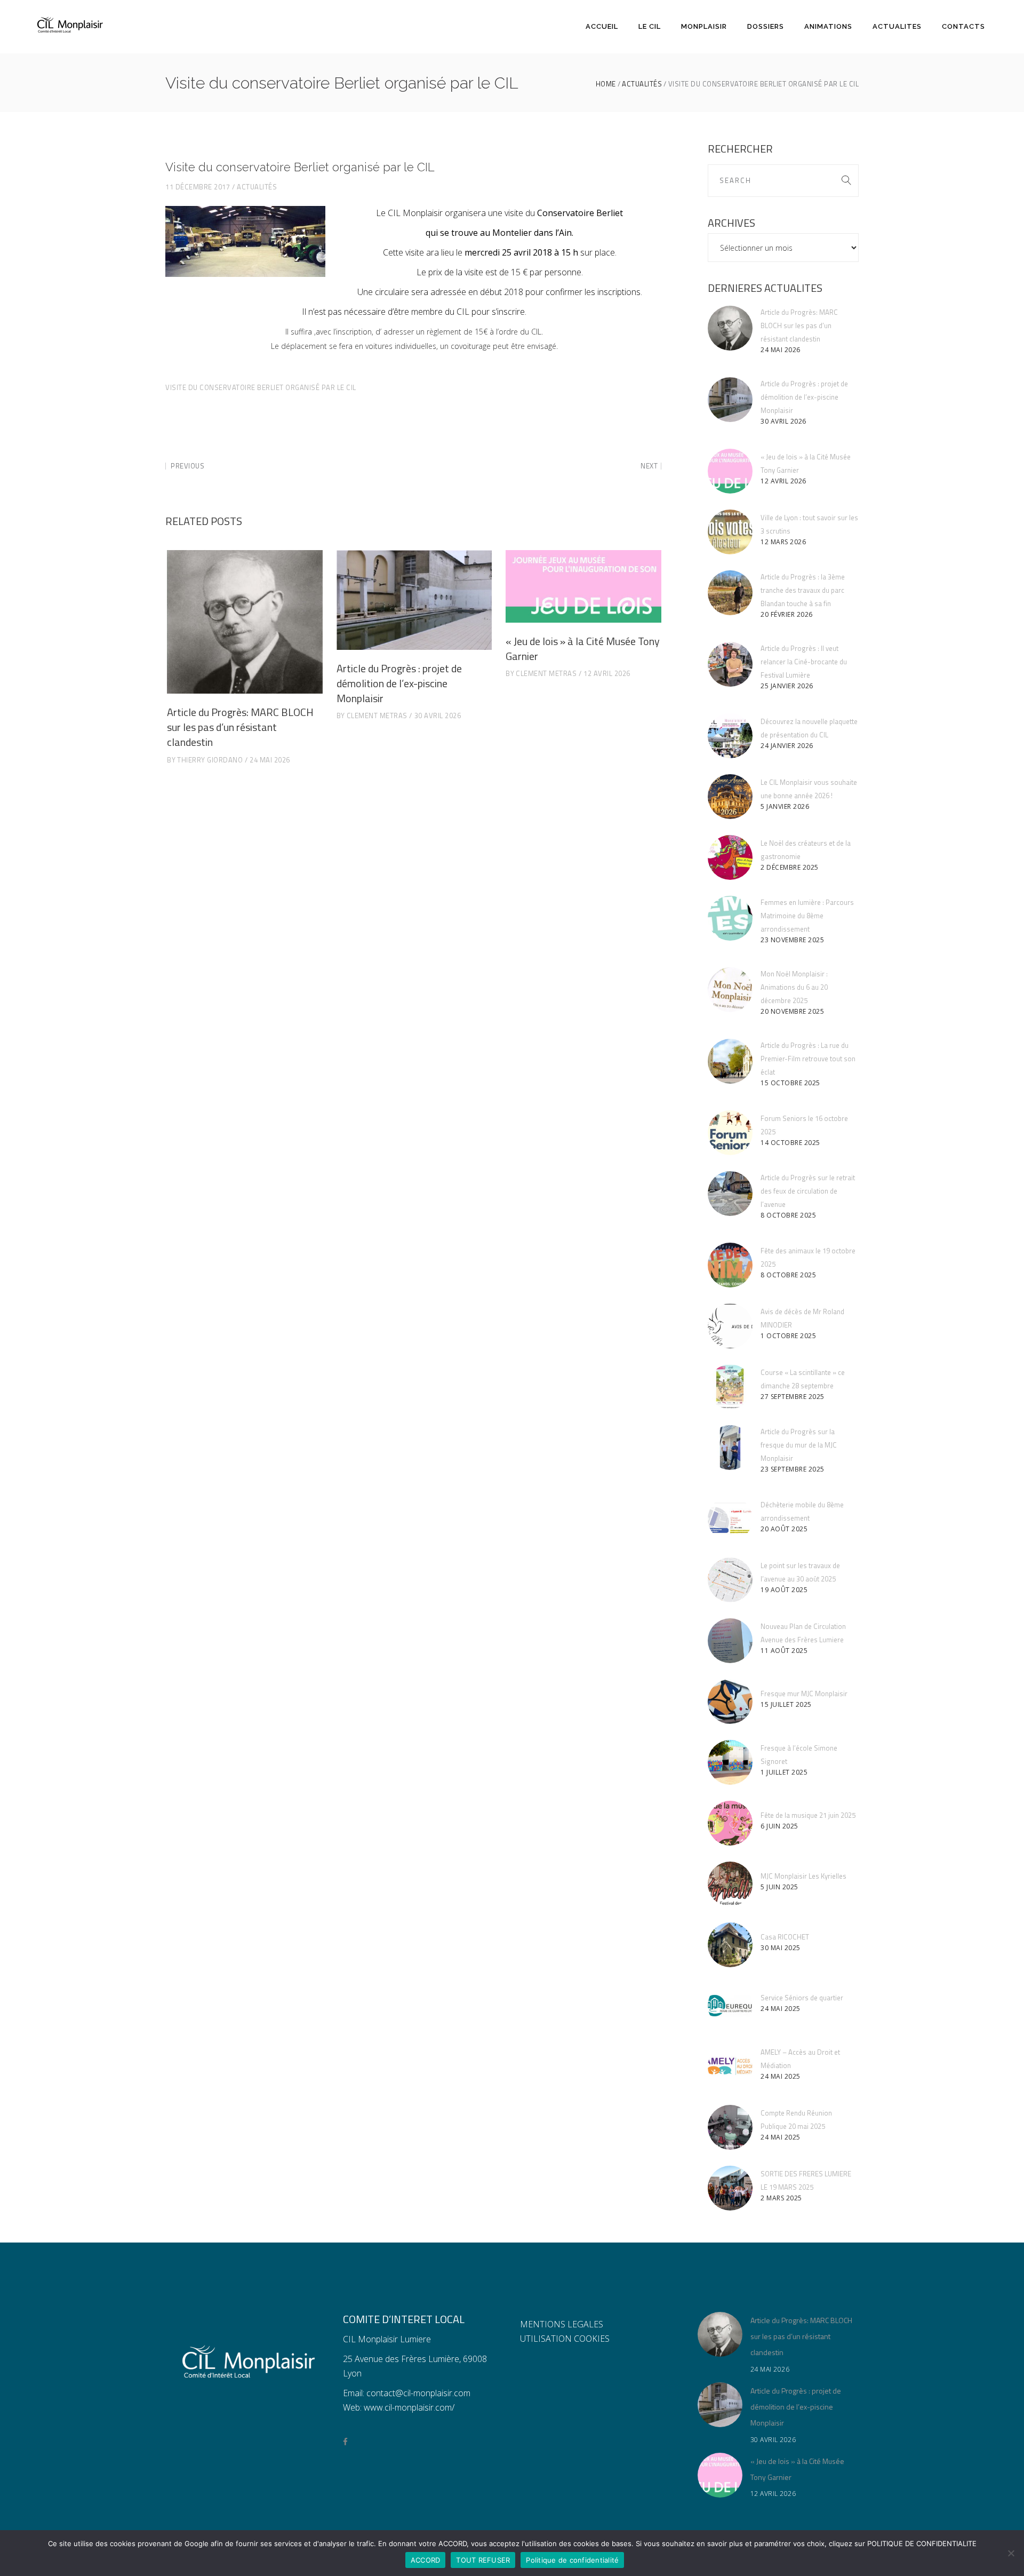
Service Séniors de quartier (802, 1998)
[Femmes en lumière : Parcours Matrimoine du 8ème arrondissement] (730, 918)
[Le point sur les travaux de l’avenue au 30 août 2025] (730, 1580)
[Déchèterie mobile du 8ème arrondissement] (730, 1519)
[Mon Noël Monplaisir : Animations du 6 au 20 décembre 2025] (730, 990)
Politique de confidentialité (572, 2560)
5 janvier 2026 (785, 806)
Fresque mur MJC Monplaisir (804, 1694)
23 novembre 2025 (792, 940)
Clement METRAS (377, 715)
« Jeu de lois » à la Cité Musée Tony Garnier (583, 649)
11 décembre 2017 (198, 187)
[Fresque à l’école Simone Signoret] (730, 1762)
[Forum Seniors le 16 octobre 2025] (730, 1133)
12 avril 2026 (607, 673)
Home (606, 84)
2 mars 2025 (781, 2198)
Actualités (642, 84)
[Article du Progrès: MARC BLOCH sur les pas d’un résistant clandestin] (245, 622)
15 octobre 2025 (790, 1083)
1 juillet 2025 (784, 1772)
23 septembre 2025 (793, 1469)
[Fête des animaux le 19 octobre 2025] (730, 1265)
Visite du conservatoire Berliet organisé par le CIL (261, 387)
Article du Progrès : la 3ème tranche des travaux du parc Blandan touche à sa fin (803, 590)
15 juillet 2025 (786, 1704)
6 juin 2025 (779, 1826)
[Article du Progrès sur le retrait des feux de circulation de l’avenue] (730, 1194)
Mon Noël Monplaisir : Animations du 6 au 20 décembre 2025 (794, 987)
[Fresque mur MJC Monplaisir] (730, 1702)
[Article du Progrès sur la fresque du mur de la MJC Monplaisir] (730, 1448)
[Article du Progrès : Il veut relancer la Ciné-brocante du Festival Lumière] (730, 664)
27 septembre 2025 (793, 1397)
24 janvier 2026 (787, 746)
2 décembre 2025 (790, 867)
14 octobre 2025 (790, 1143)
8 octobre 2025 (788, 1215)
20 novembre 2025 (792, 1011)
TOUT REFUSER (483, 2560)
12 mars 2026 (783, 542)
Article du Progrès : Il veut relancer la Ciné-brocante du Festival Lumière (804, 662)
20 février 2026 (787, 614)
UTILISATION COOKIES (565, 2339)
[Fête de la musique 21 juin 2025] (730, 1823)
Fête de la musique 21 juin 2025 (808, 1815)
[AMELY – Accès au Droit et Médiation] (730, 2066)
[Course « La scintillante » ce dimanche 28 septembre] (730, 1387)
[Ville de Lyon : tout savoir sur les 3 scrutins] (730, 532)
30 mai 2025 (781, 1948)
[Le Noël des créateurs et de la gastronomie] (730, 857)
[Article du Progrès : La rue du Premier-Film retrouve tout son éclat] (730, 1061)
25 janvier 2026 (787, 686)
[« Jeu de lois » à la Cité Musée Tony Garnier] (583, 586)
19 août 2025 (784, 1590)
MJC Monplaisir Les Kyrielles (803, 1876)
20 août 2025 (784, 1529)
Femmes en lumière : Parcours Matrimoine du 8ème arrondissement (807, 916)
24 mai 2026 (270, 760)
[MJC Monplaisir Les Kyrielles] (730, 1884)
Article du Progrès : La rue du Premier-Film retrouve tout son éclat (808, 1059)
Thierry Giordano (210, 760)
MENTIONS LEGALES (562, 2324)
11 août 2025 (784, 1651)
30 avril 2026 (438, 715)
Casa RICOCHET (785, 1937)
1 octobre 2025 (788, 1336)
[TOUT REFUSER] (1011, 2553)
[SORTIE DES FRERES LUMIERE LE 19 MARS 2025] (730, 2188)
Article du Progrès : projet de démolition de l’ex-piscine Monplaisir (399, 683)
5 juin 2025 (779, 1887)
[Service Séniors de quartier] (730, 2006)
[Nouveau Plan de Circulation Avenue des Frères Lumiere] (730, 1641)
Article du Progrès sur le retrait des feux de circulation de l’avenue (808, 1191)
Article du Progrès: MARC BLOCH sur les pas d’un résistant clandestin (240, 727)
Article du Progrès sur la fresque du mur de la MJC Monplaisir (799, 1445)
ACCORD (426, 2560)
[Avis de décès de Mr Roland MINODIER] (730, 1326)
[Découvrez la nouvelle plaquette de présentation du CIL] (730, 736)
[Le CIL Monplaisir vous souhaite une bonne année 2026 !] (730, 797)
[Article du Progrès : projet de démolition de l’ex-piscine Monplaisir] (414, 600)
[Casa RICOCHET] (730, 1945)
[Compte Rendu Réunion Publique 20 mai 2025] (730, 2127)
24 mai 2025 (781, 2009)
